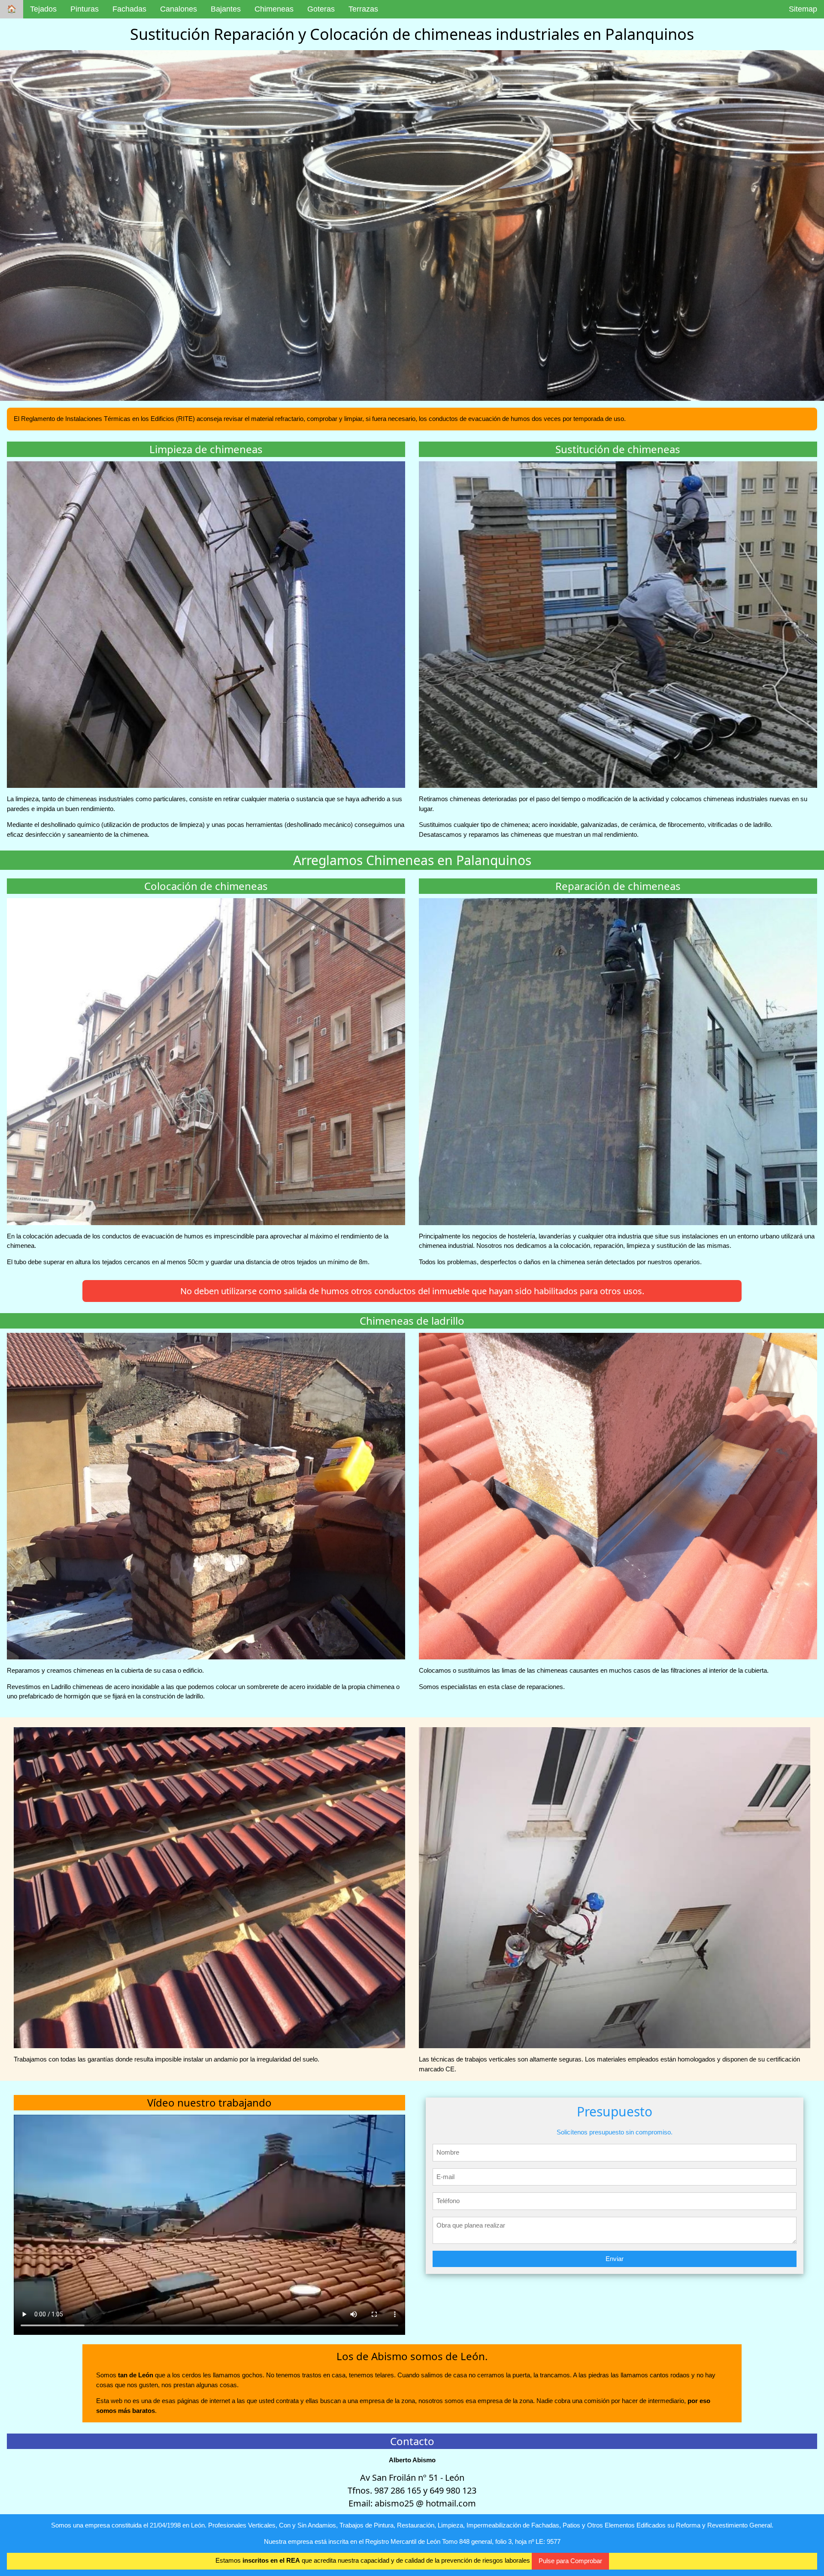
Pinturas (85, 9)
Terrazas (363, 9)
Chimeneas (274, 9)
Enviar (615, 2259)
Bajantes (226, 9)
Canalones (179, 9)
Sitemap (803, 9)
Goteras (321, 9)
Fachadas (129, 9)
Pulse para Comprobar (570, 2561)
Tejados (43, 9)
